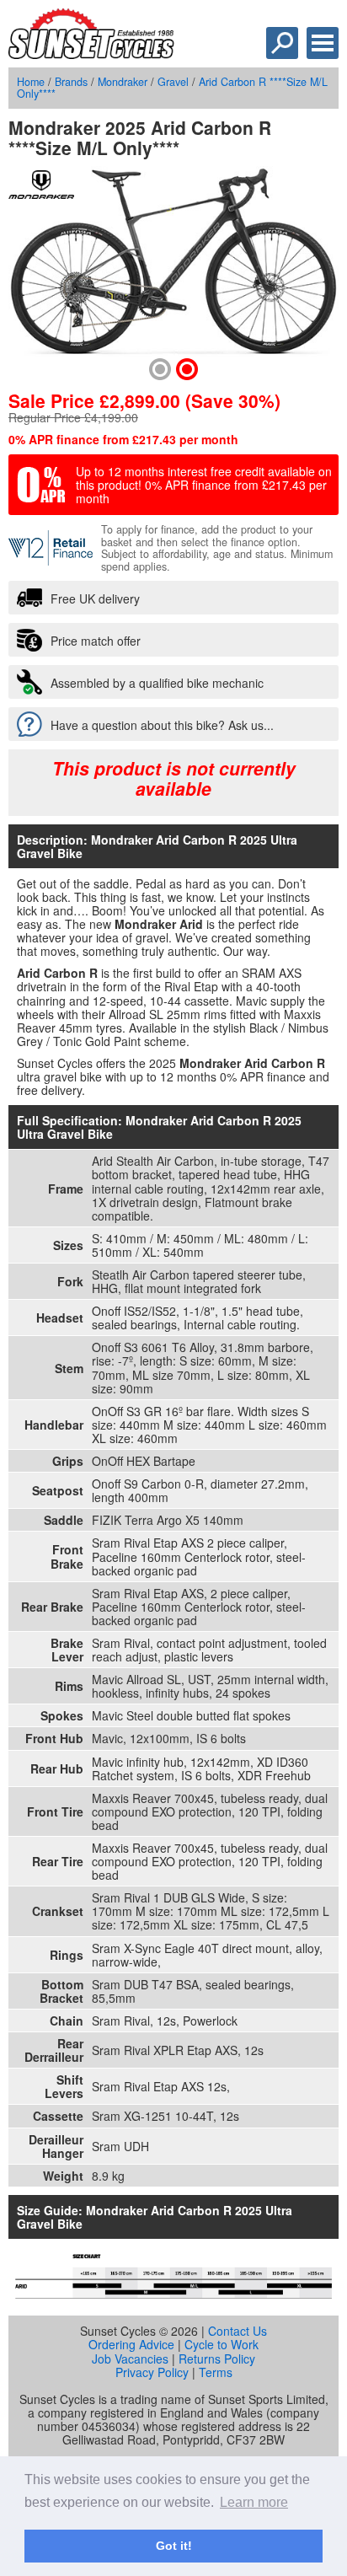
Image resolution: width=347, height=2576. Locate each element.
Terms (216, 2372)
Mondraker (123, 82)
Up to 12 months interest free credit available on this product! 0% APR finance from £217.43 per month (204, 485)
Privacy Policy (152, 2372)
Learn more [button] (254, 2502)
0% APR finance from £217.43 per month (123, 439)
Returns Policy (217, 2359)
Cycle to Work (222, 2344)
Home (31, 82)
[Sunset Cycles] (91, 54)
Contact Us (238, 2331)
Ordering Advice (131, 2344)
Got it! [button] (174, 2546)
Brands (71, 82)
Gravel (173, 82)
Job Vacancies (130, 2359)
